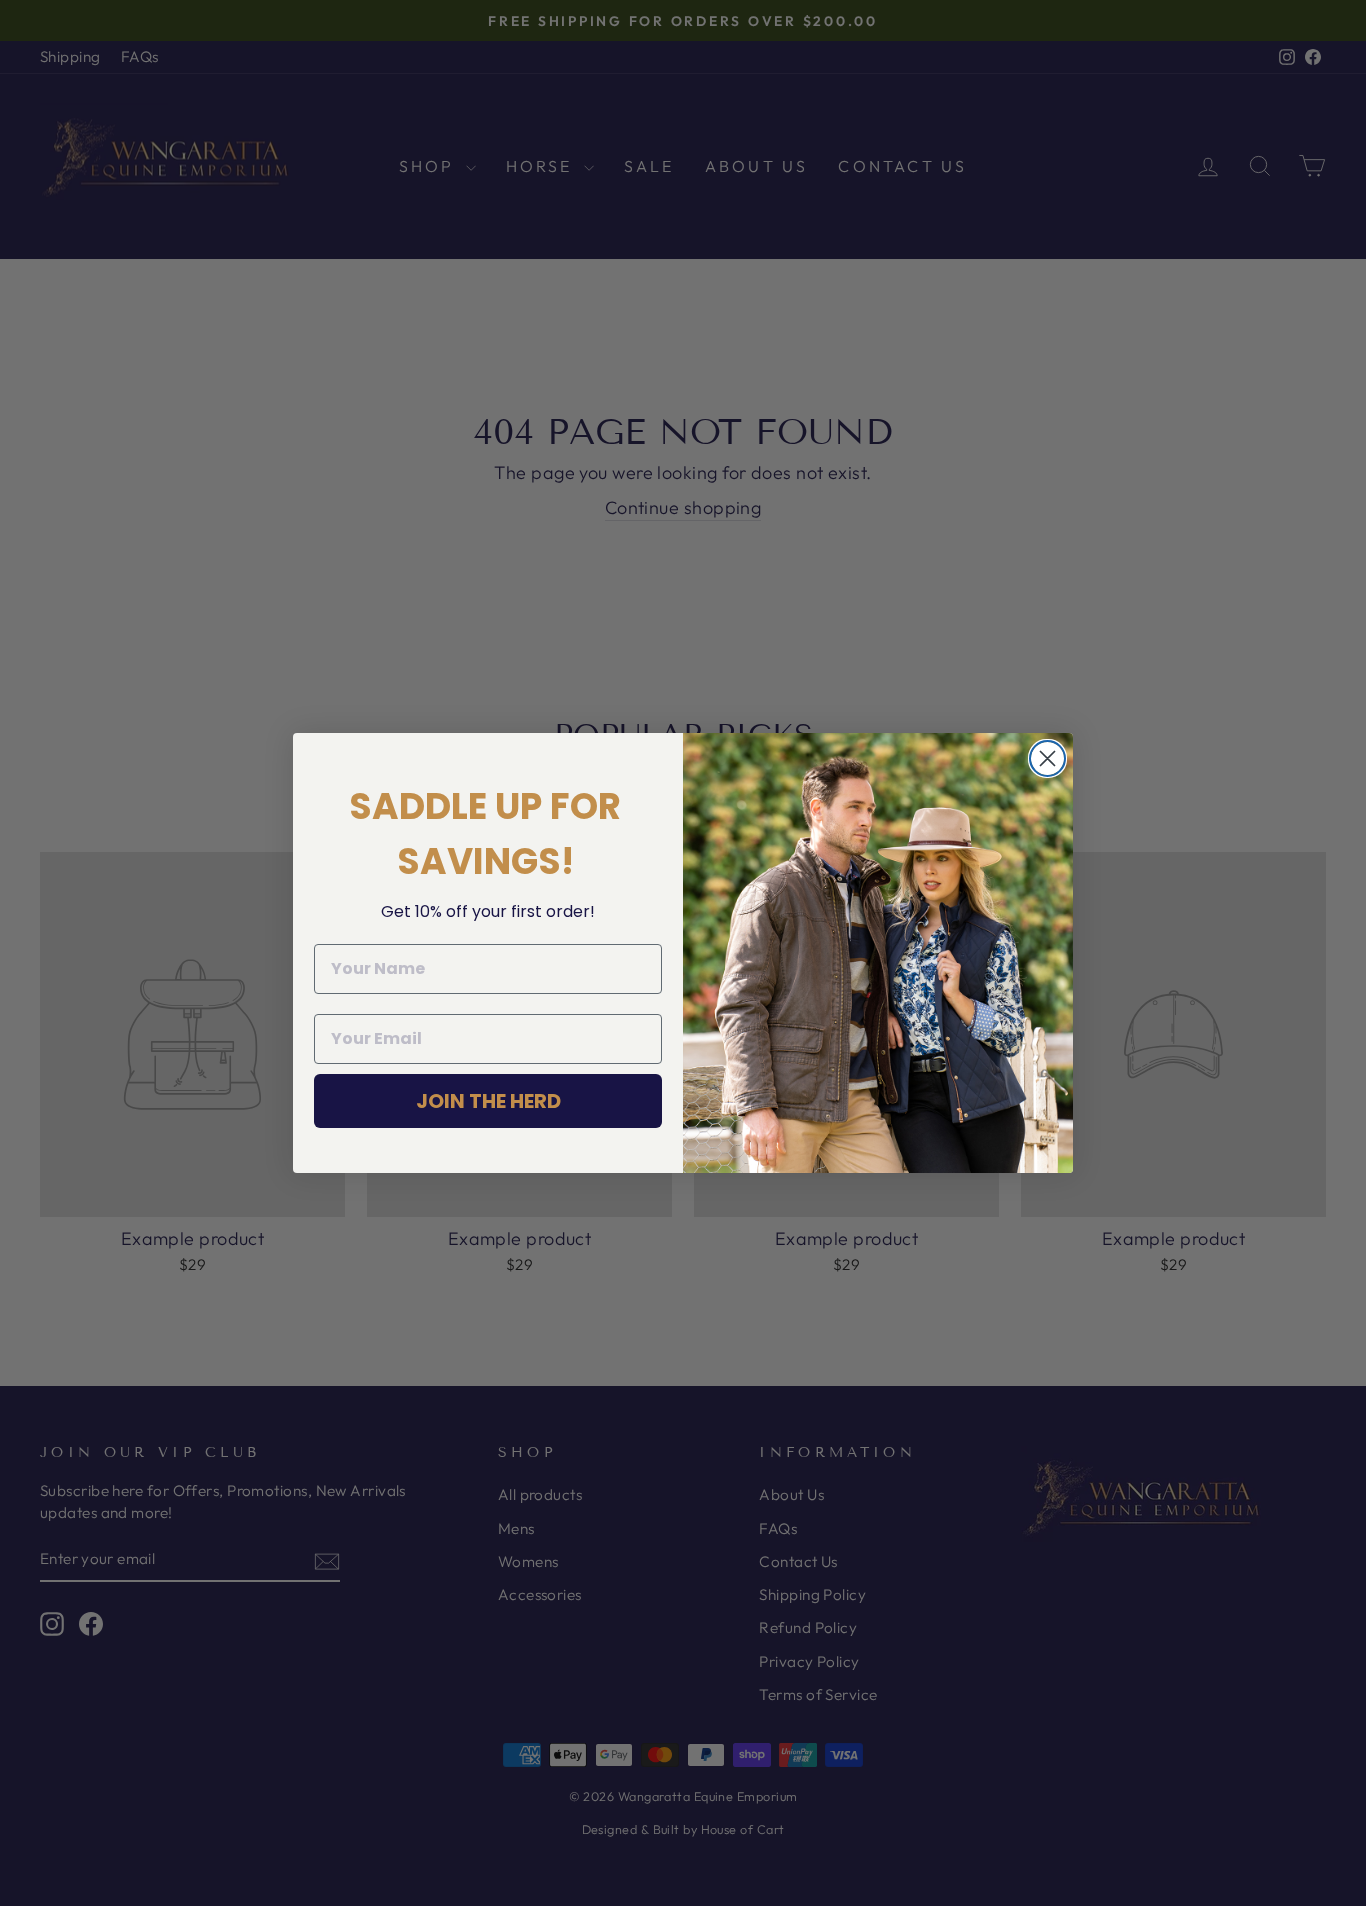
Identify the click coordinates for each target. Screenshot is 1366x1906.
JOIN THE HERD (488, 1101)
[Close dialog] (1047, 758)
